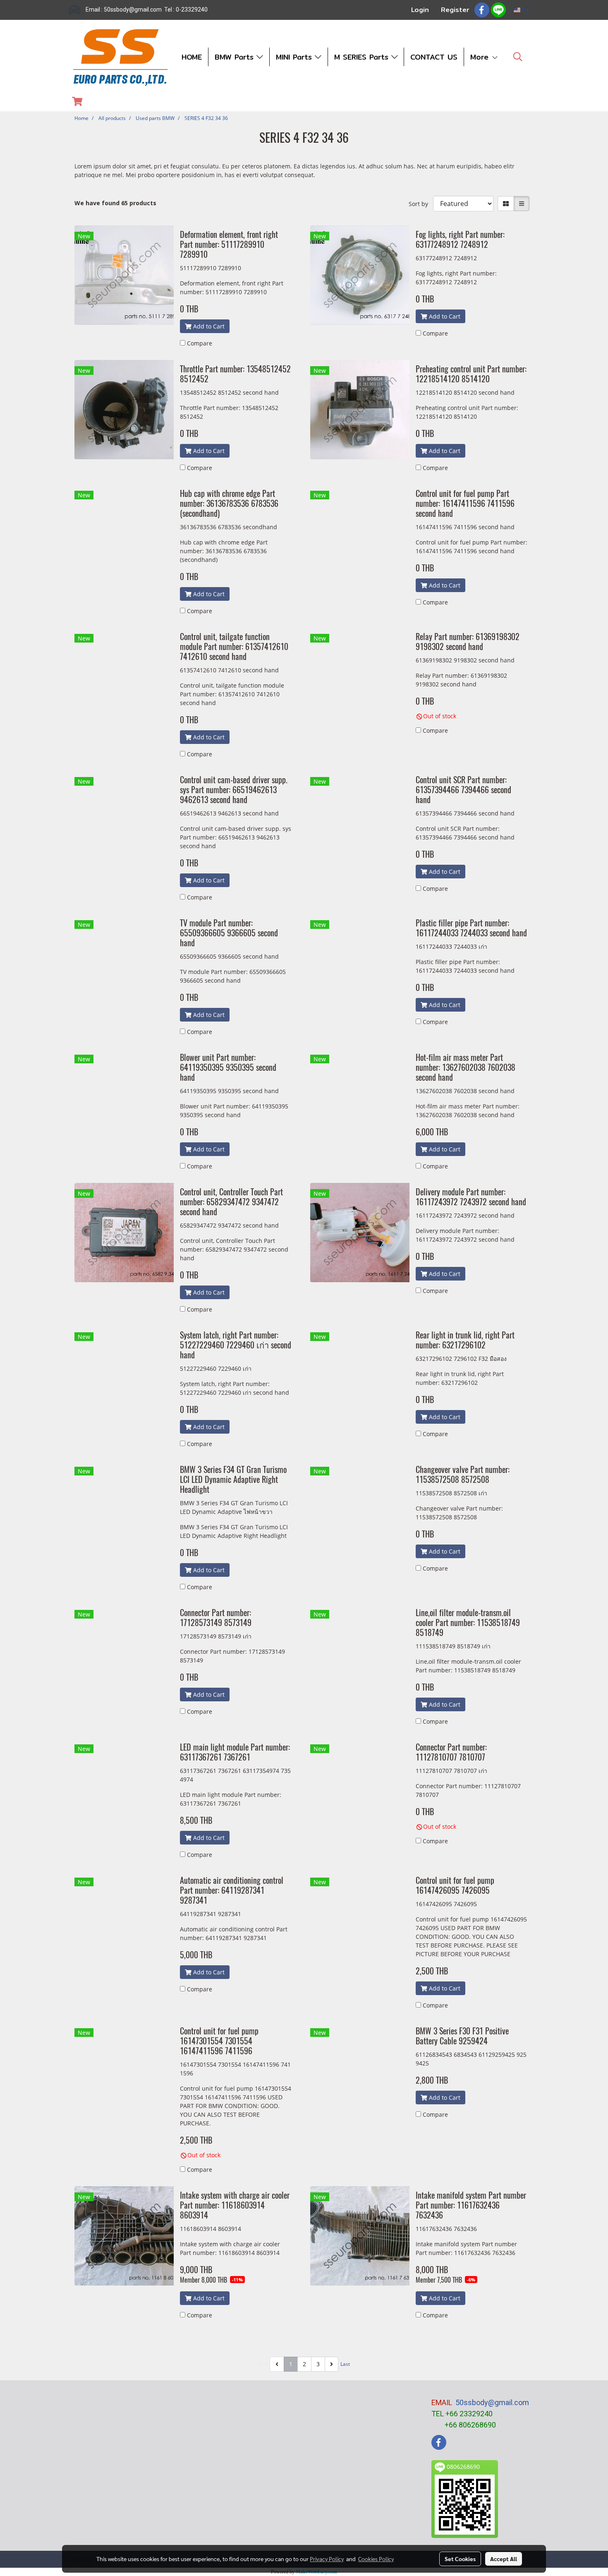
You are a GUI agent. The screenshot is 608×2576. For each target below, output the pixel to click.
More (481, 57)
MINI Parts (295, 57)
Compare (200, 343)
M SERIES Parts (363, 57)
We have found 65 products (115, 203)
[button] (518, 57)
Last (345, 2364)
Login (420, 10)
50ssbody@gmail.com (492, 2402)
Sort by (421, 204)
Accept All (504, 2559)
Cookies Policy (376, 2559)
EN (525, 10)
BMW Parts (236, 57)
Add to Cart (208, 326)
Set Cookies (460, 2559)
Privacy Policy (327, 2559)
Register (455, 10)
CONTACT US (434, 57)
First (263, 2364)
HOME (192, 57)
